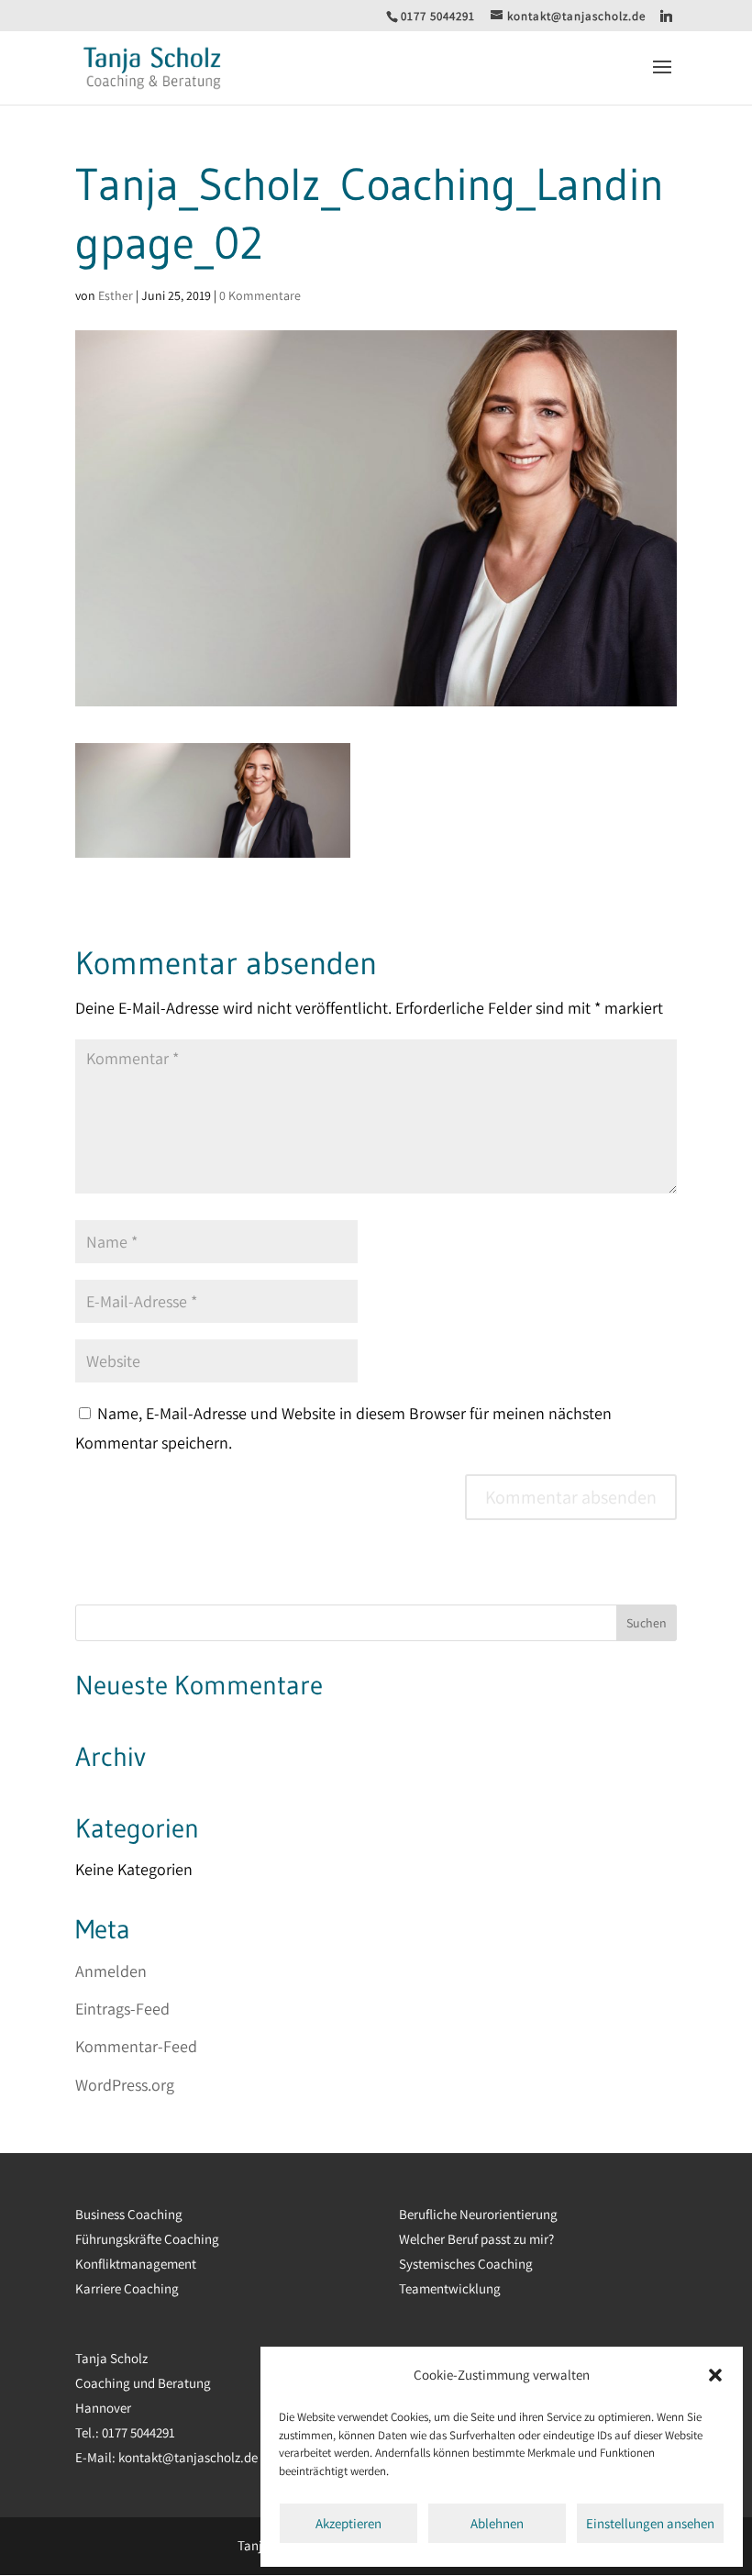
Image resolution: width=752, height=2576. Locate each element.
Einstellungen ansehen (650, 2523)
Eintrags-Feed (122, 2009)
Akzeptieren (348, 2523)
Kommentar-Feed (136, 2046)
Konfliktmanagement (136, 2264)
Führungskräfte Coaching (147, 2239)
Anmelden (111, 1971)
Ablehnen (497, 2523)
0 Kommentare (260, 295)
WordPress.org (125, 2085)
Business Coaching (129, 2214)
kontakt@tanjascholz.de (187, 2457)
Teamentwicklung (450, 2288)
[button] (715, 2375)
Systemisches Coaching (466, 2264)
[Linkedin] (667, 16)
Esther (116, 295)
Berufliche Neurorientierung (478, 2214)
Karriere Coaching (127, 2288)
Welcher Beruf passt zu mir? (476, 2239)
